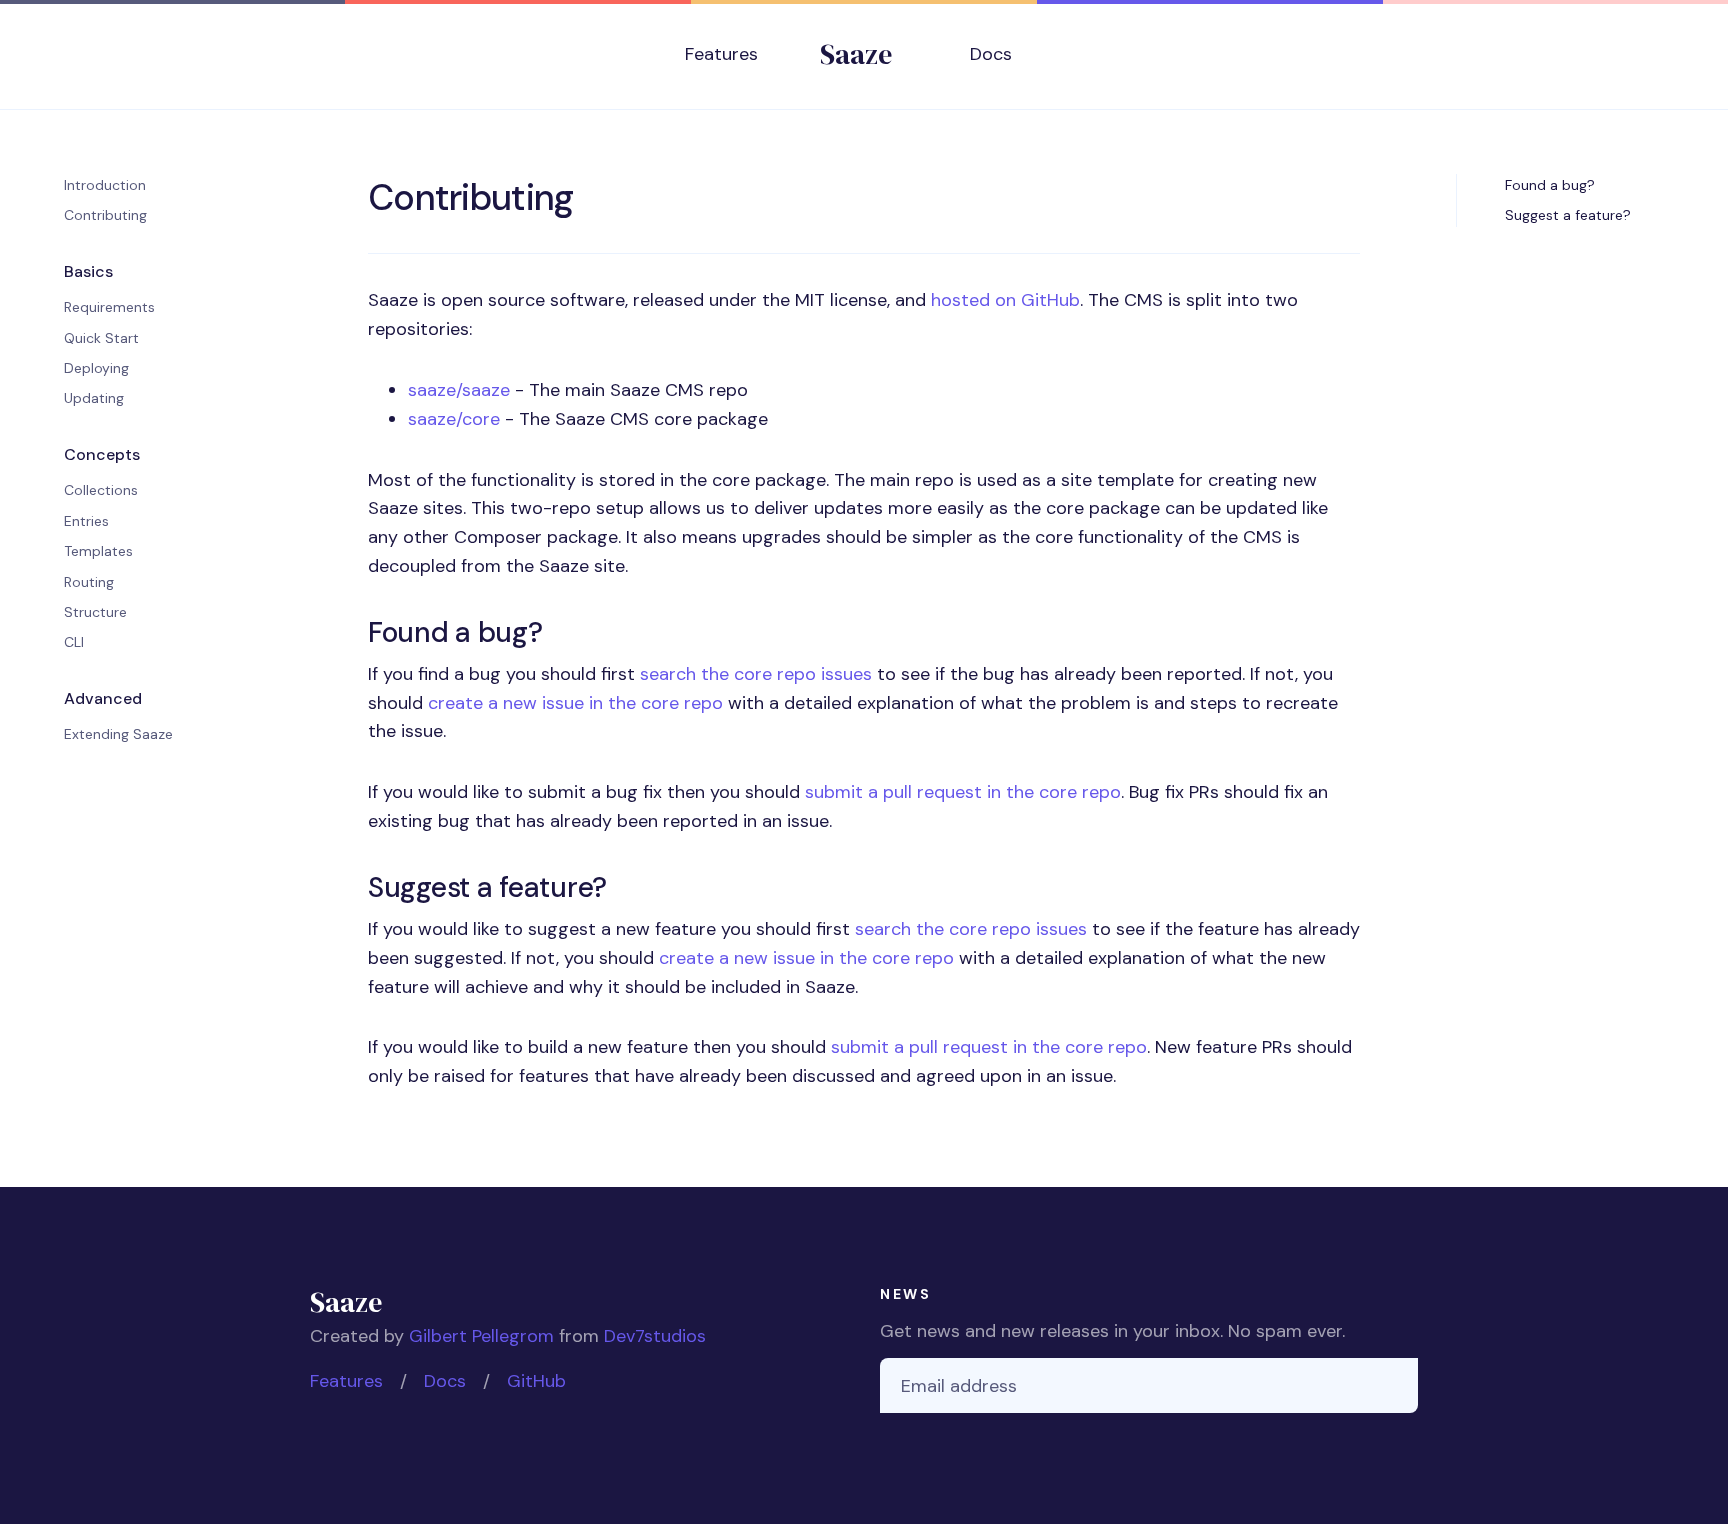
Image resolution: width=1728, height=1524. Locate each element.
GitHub (536, 1381)
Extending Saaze (118, 734)
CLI (74, 642)
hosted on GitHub (1005, 300)
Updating (94, 398)
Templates (98, 551)
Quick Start (101, 338)
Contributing (105, 215)
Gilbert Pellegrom (481, 1336)
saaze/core (454, 419)
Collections (101, 490)
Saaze (856, 54)
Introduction (105, 185)
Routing (89, 582)
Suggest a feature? (1568, 215)
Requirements (109, 307)
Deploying (96, 368)
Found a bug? (1550, 185)
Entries (86, 521)
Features (721, 54)
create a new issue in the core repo (575, 703)
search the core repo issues (756, 674)
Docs (991, 54)
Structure (95, 612)
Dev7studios (655, 1336)
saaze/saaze (459, 390)
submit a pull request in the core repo (963, 792)
